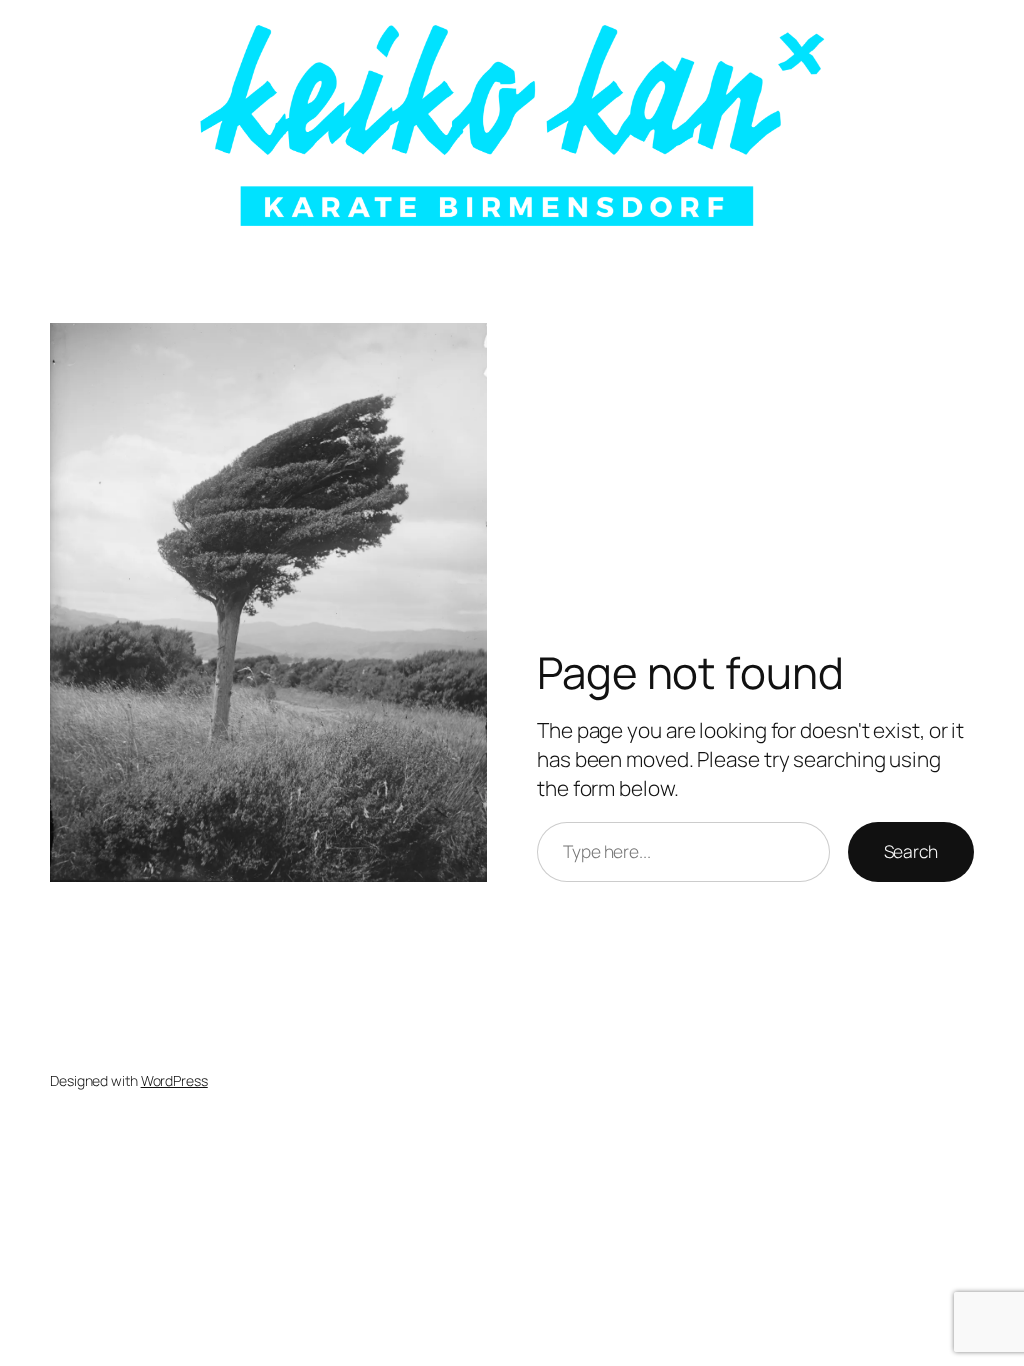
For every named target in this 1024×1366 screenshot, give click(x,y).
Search (911, 851)
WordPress (174, 1080)
